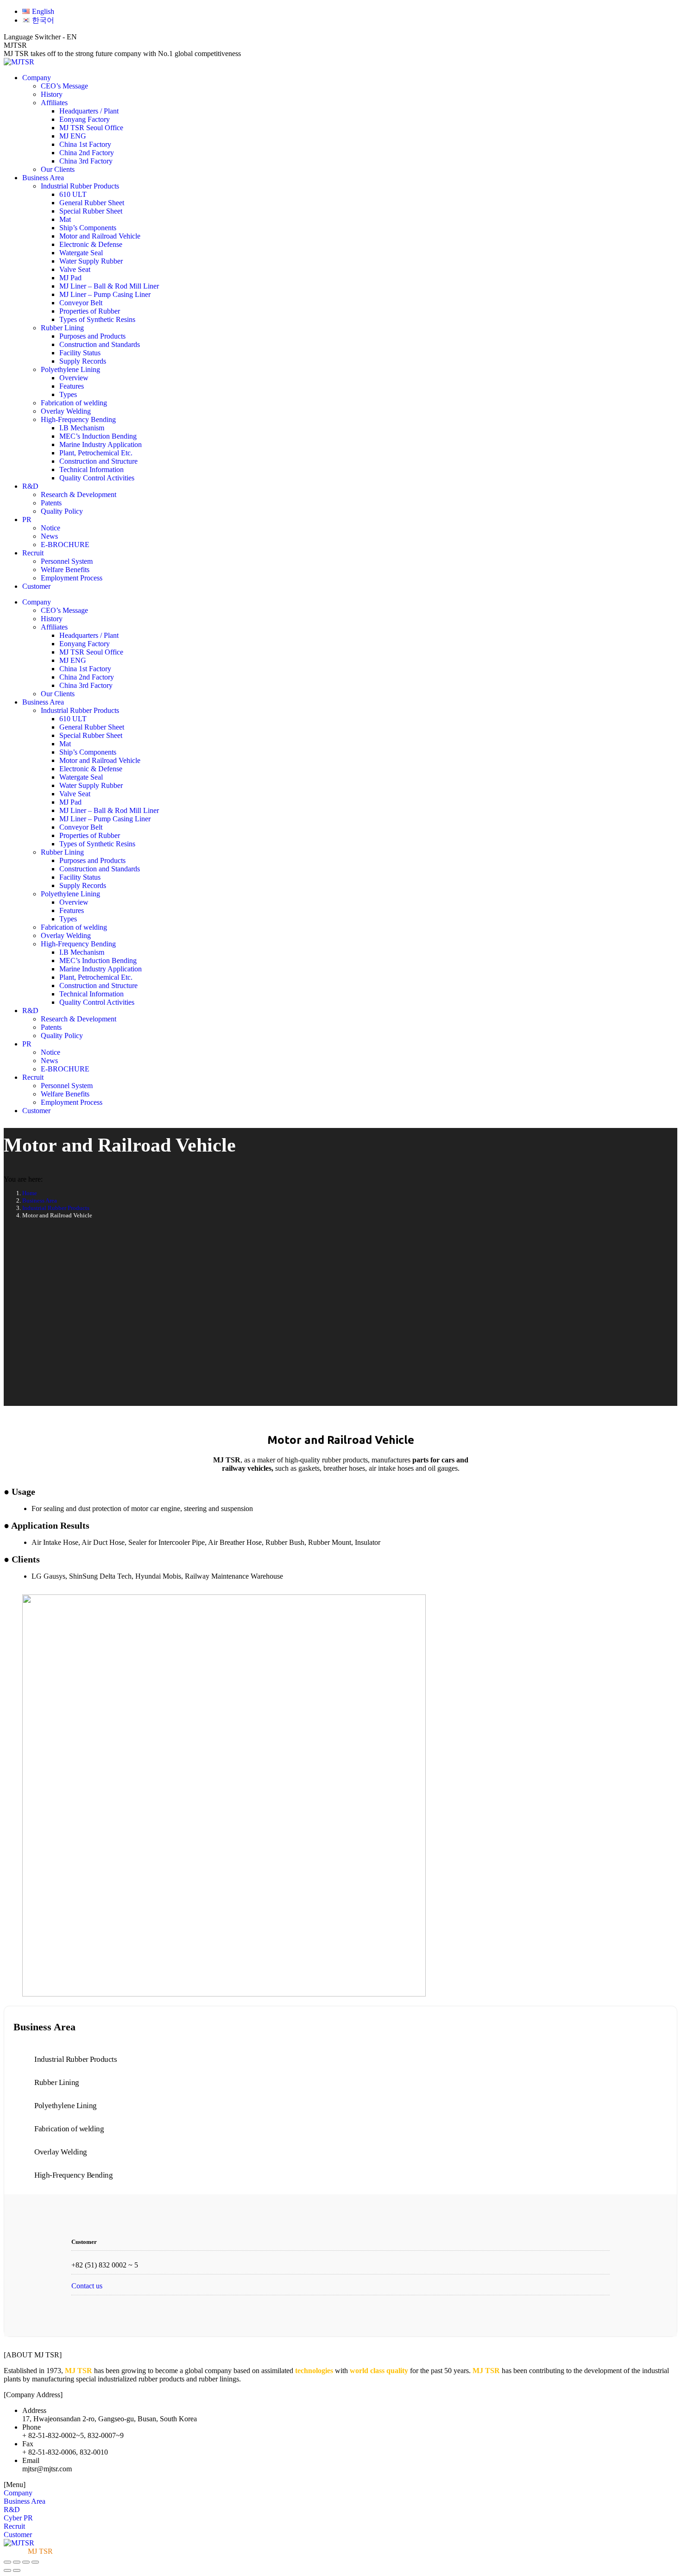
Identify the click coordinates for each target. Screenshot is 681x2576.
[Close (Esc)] (7, 2562)
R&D (12, 2510)
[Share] (17, 2562)
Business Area (25, 2501)
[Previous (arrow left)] (7, 2570)
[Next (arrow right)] (17, 2570)
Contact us (87, 2286)
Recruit (14, 2526)
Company (18, 2493)
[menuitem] (38, 11)
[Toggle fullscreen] (26, 2562)
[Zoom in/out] (35, 2562)
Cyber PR (18, 2518)
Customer (18, 2535)
